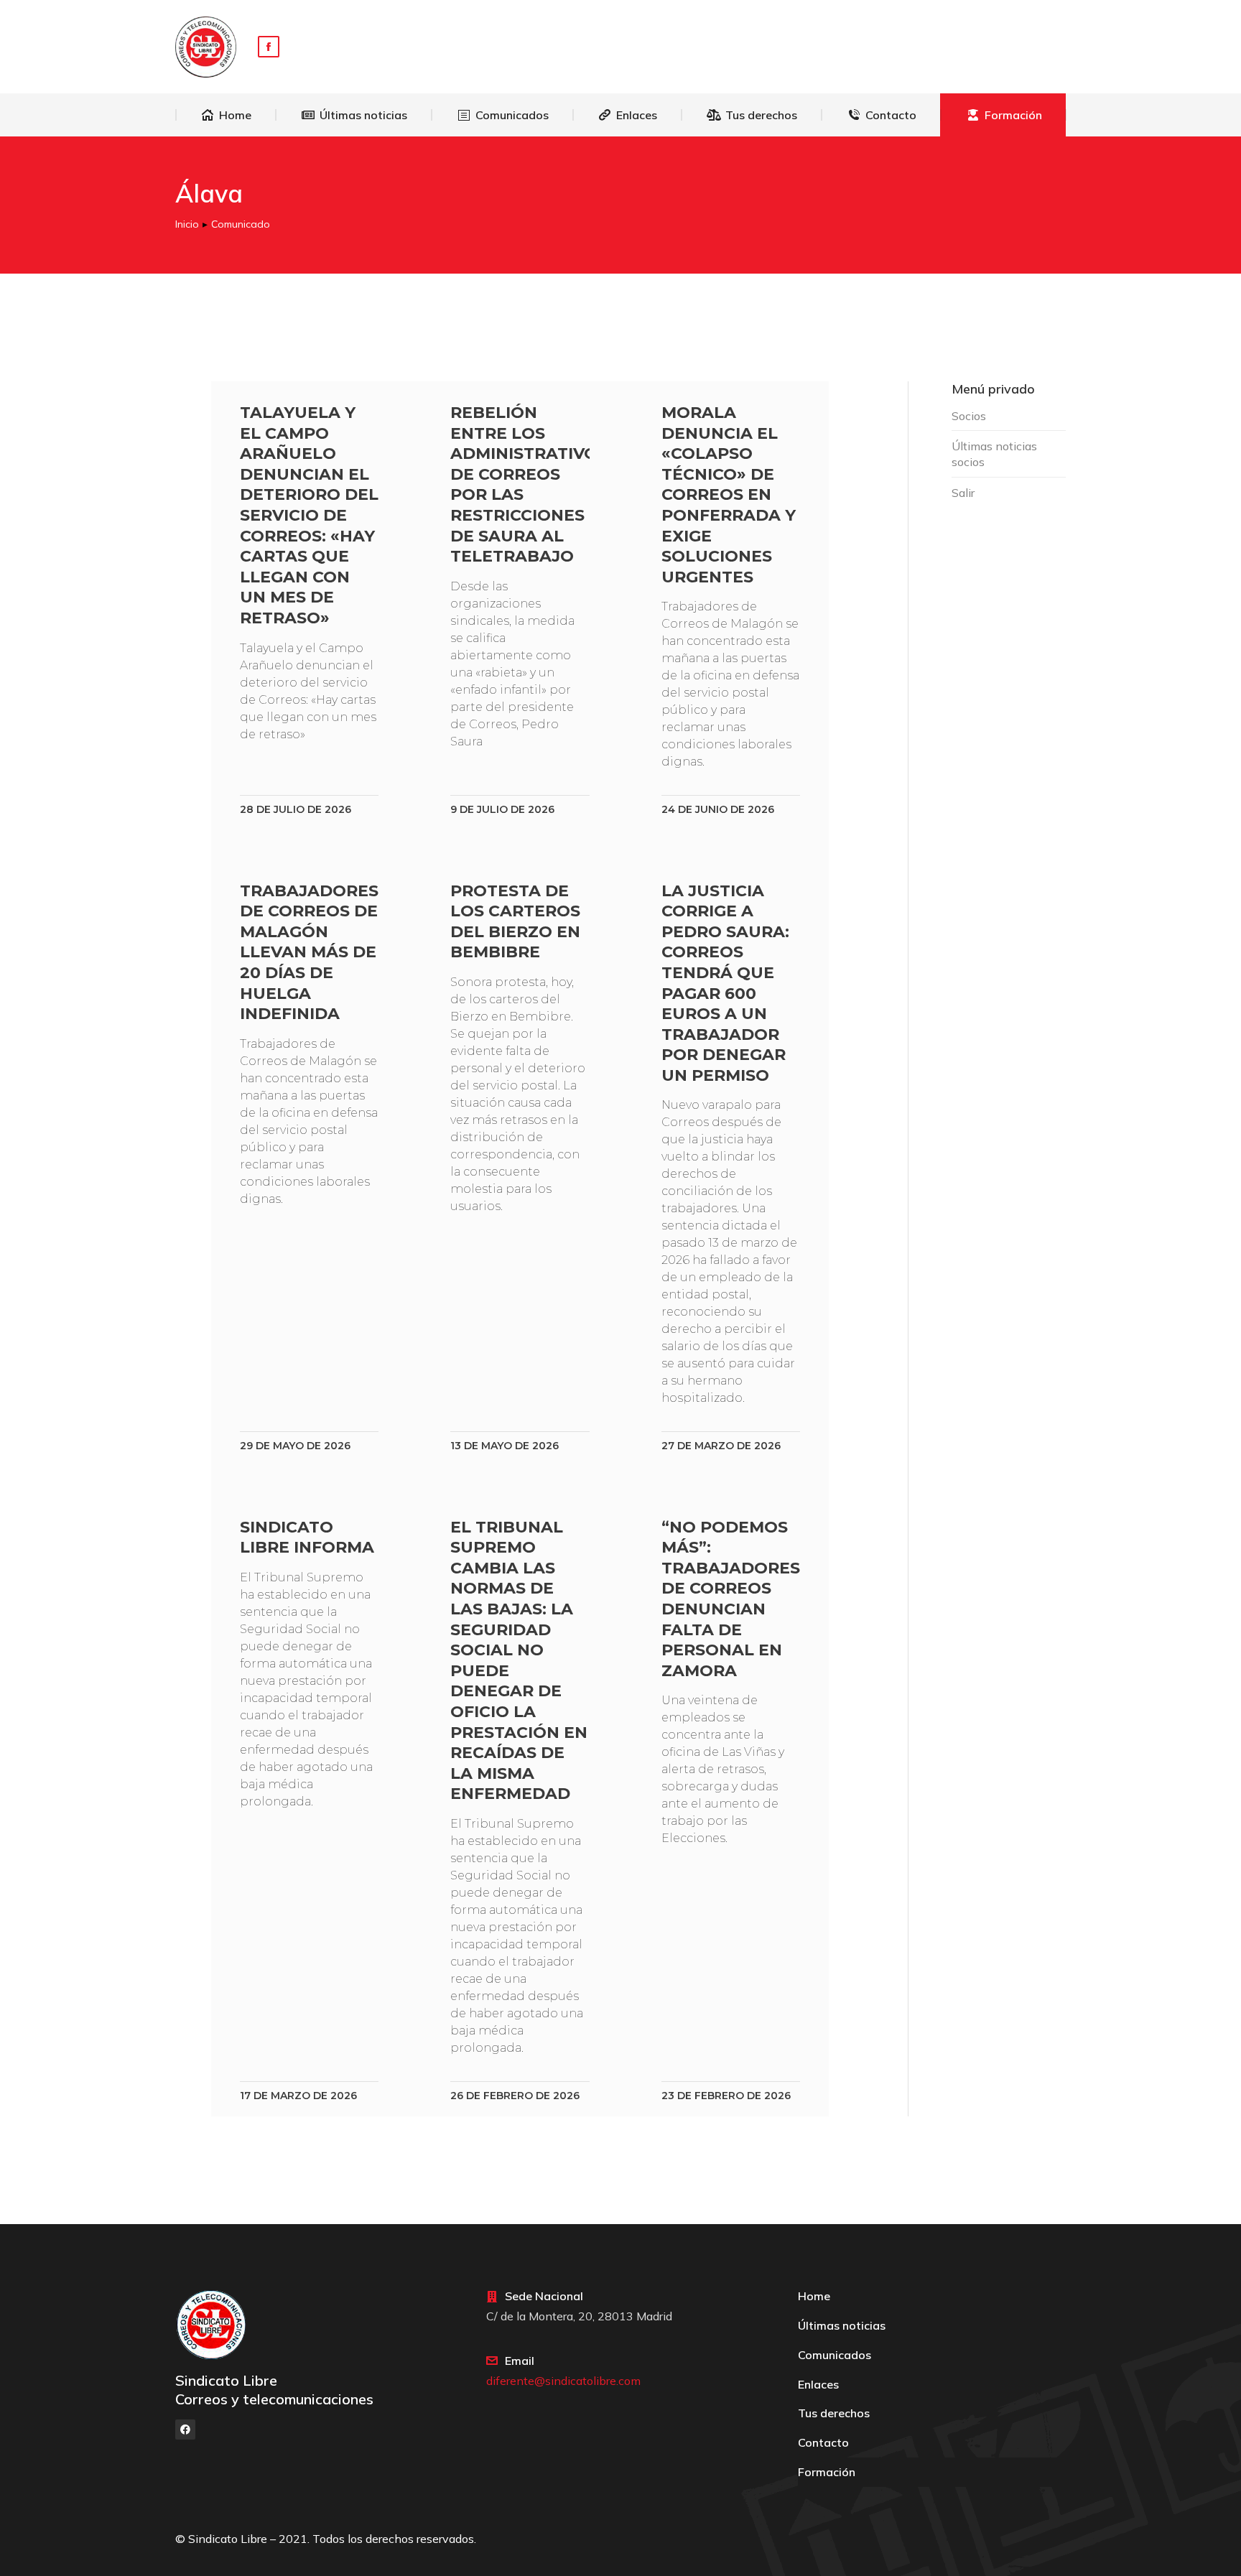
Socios (969, 416)
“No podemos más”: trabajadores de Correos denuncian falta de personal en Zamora (731, 1599)
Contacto (823, 2442)
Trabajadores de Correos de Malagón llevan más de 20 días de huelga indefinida (309, 953)
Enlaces (818, 2384)
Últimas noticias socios (994, 454)
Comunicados (835, 2355)
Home (814, 2296)
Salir (963, 493)
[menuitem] (226, 115)
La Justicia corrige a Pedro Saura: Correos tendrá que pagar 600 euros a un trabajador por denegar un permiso (725, 983)
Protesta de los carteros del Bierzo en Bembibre (515, 922)
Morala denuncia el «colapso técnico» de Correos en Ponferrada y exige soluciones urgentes (729, 495)
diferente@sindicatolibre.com (563, 2381)
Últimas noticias (842, 2325)
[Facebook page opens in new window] (269, 47)
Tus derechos (834, 2413)
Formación (827, 2472)
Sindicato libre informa (307, 1538)
